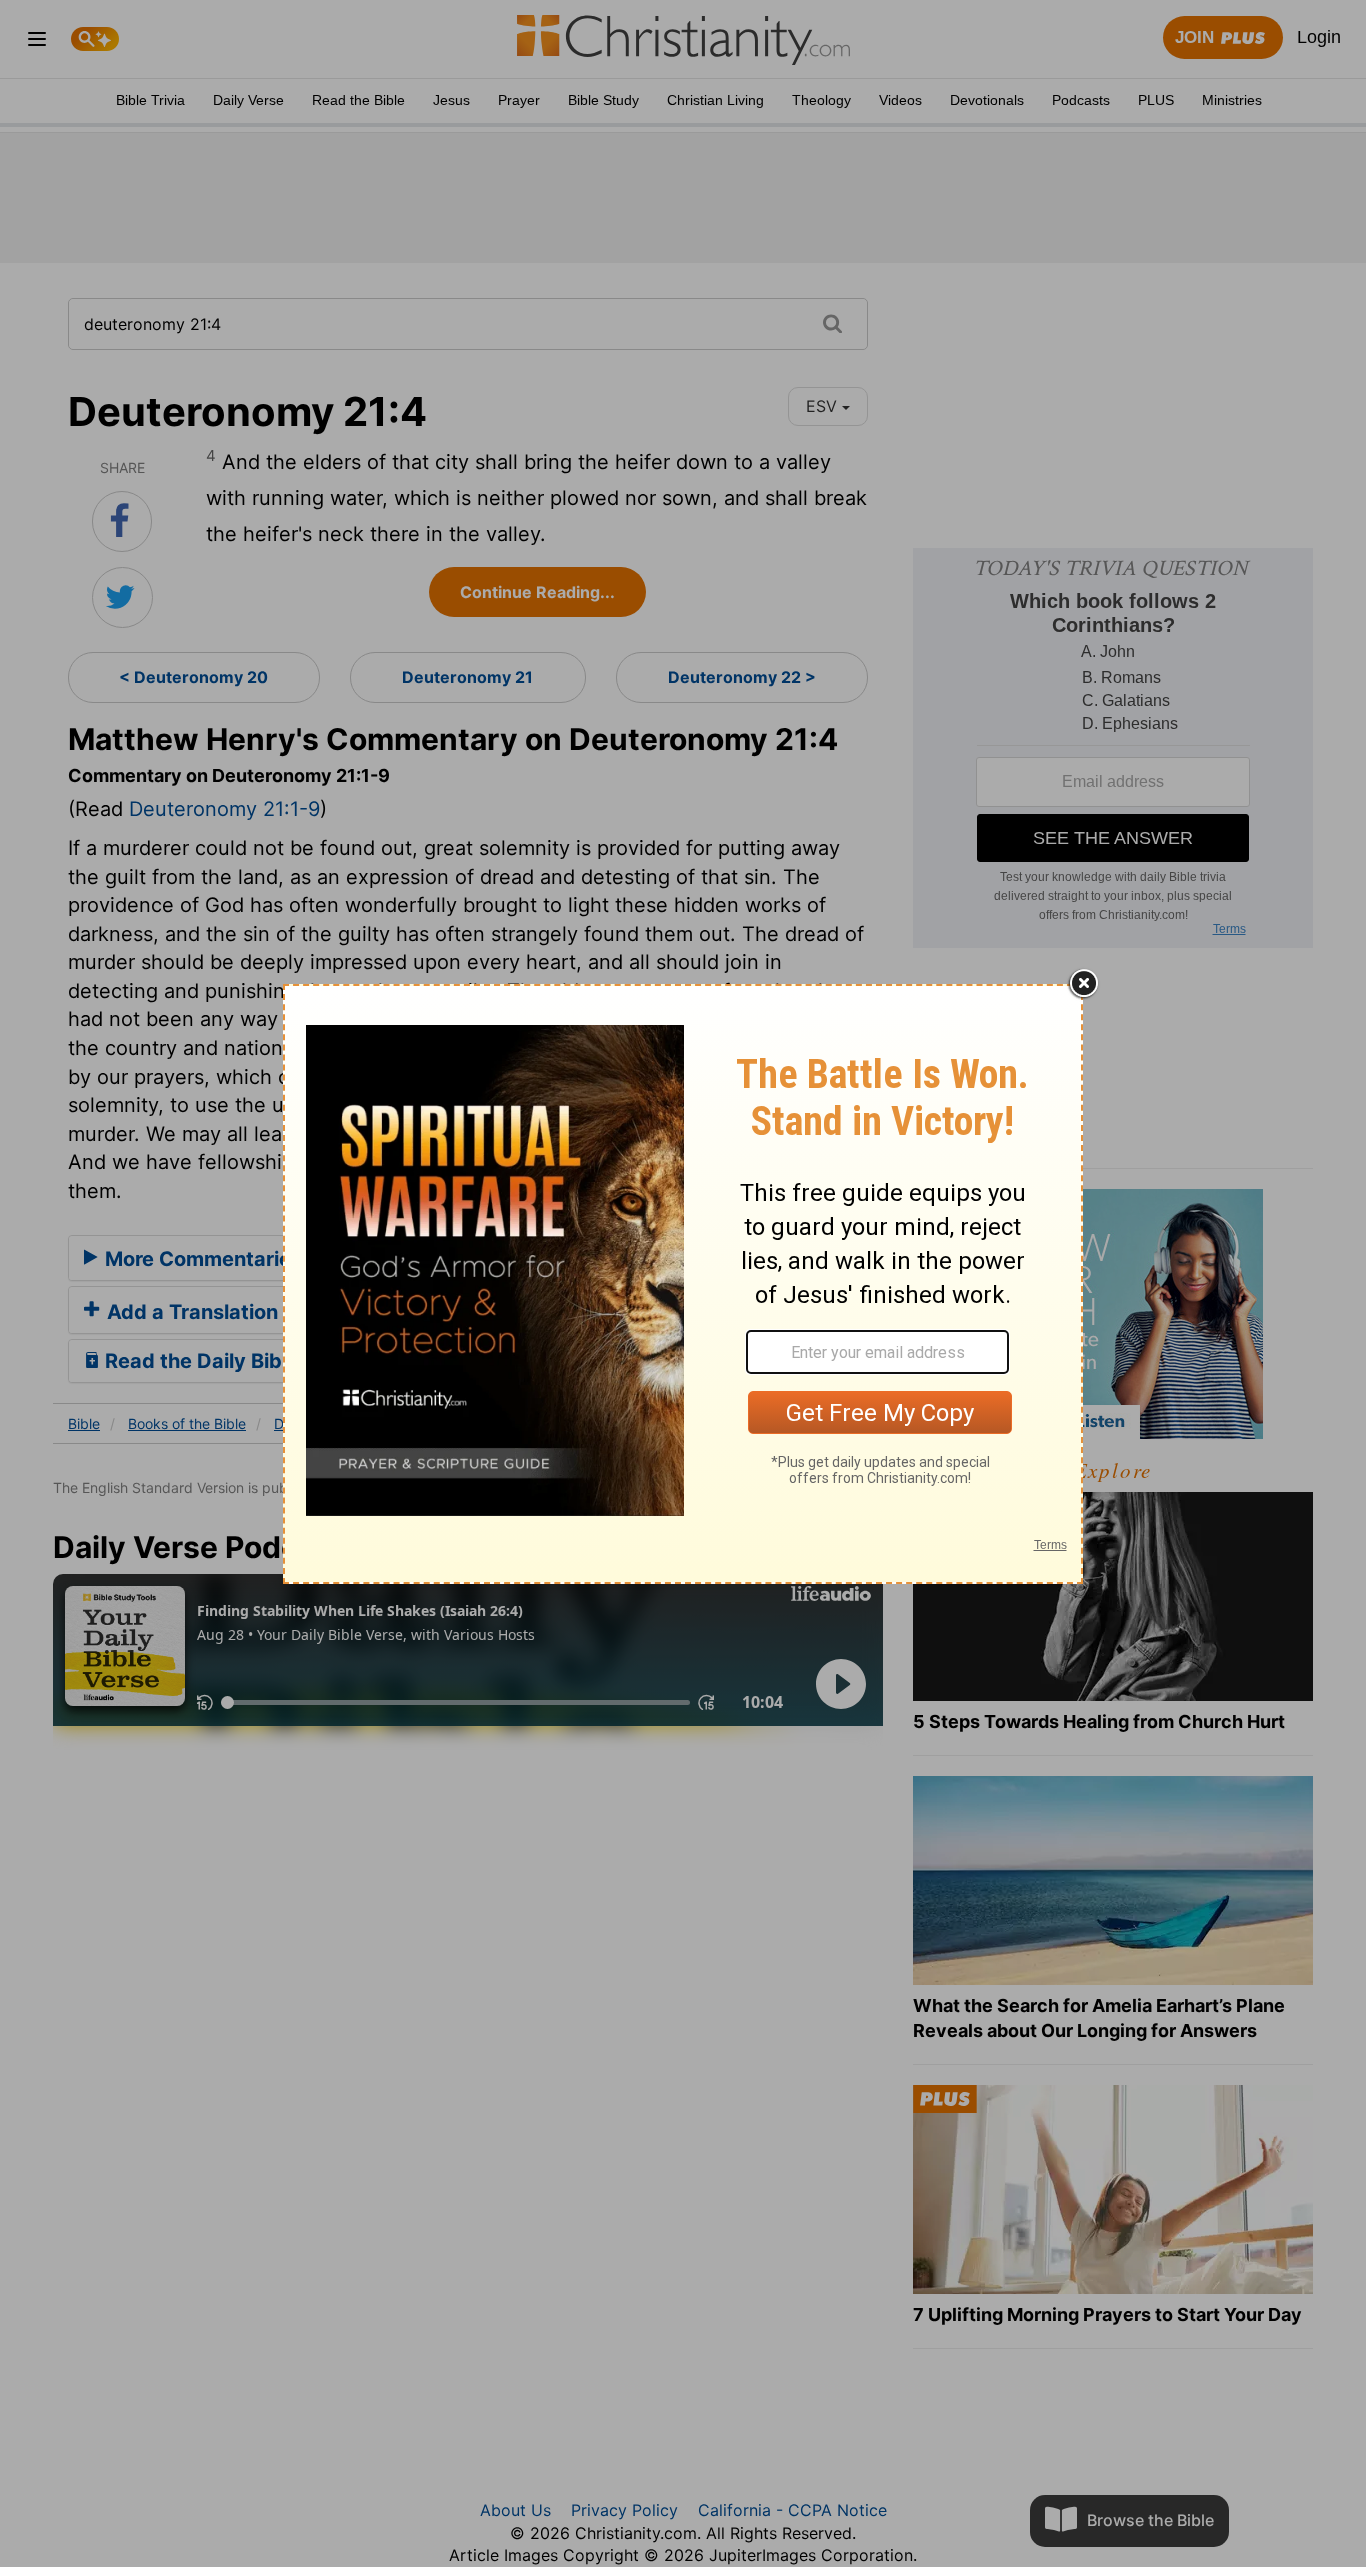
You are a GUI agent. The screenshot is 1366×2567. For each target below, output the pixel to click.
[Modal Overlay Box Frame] (683, 1284)
